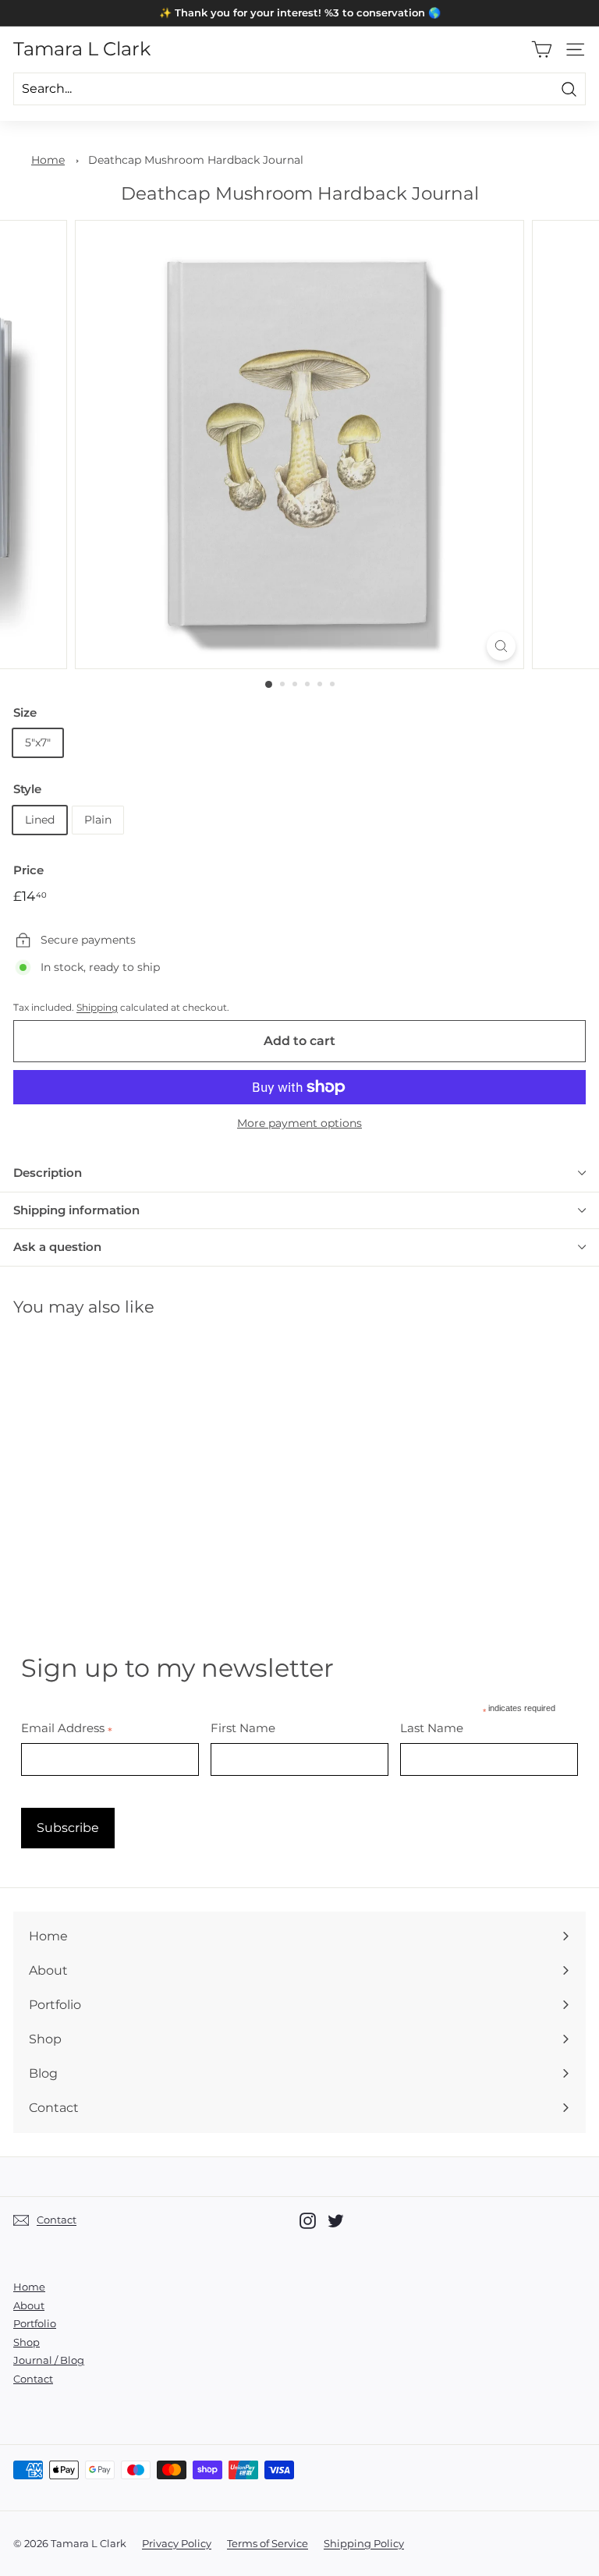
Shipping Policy (364, 2543)
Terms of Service (268, 2543)
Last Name (432, 1728)
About (29, 2305)
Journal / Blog (49, 2360)
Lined (40, 820)
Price (28, 870)
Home (48, 160)
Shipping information (76, 1210)
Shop (27, 2342)
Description (48, 1173)
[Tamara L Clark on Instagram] (308, 2221)
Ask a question (57, 1247)
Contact (33, 2379)
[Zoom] (501, 646)
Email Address (67, 1728)
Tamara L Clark (82, 49)
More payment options (299, 1123)
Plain (98, 820)
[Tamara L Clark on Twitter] (336, 2221)
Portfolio (35, 2323)
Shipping (97, 1007)
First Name (243, 1728)
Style (27, 789)
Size (25, 712)
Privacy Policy (177, 2543)
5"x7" (38, 742)
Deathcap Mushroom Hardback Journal (196, 160)
